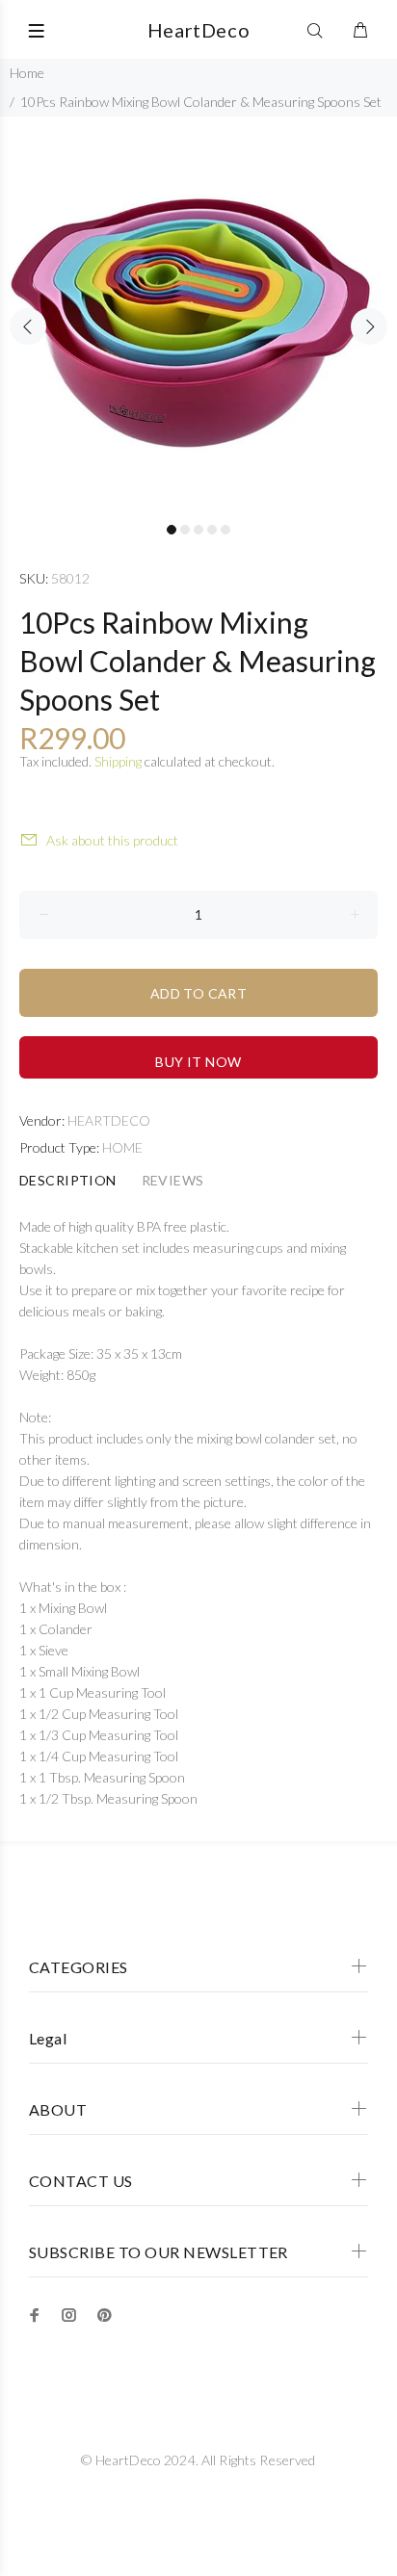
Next (369, 326)
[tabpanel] (198, 315)
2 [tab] (185, 530)
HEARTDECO (109, 1120)
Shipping (118, 761)
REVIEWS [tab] (173, 1180)
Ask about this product (112, 840)
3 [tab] (198, 530)
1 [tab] (172, 530)
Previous (28, 326)
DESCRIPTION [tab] (68, 1180)
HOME (122, 1147)
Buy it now (198, 1062)
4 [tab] (212, 530)
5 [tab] (225, 530)
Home (27, 73)
